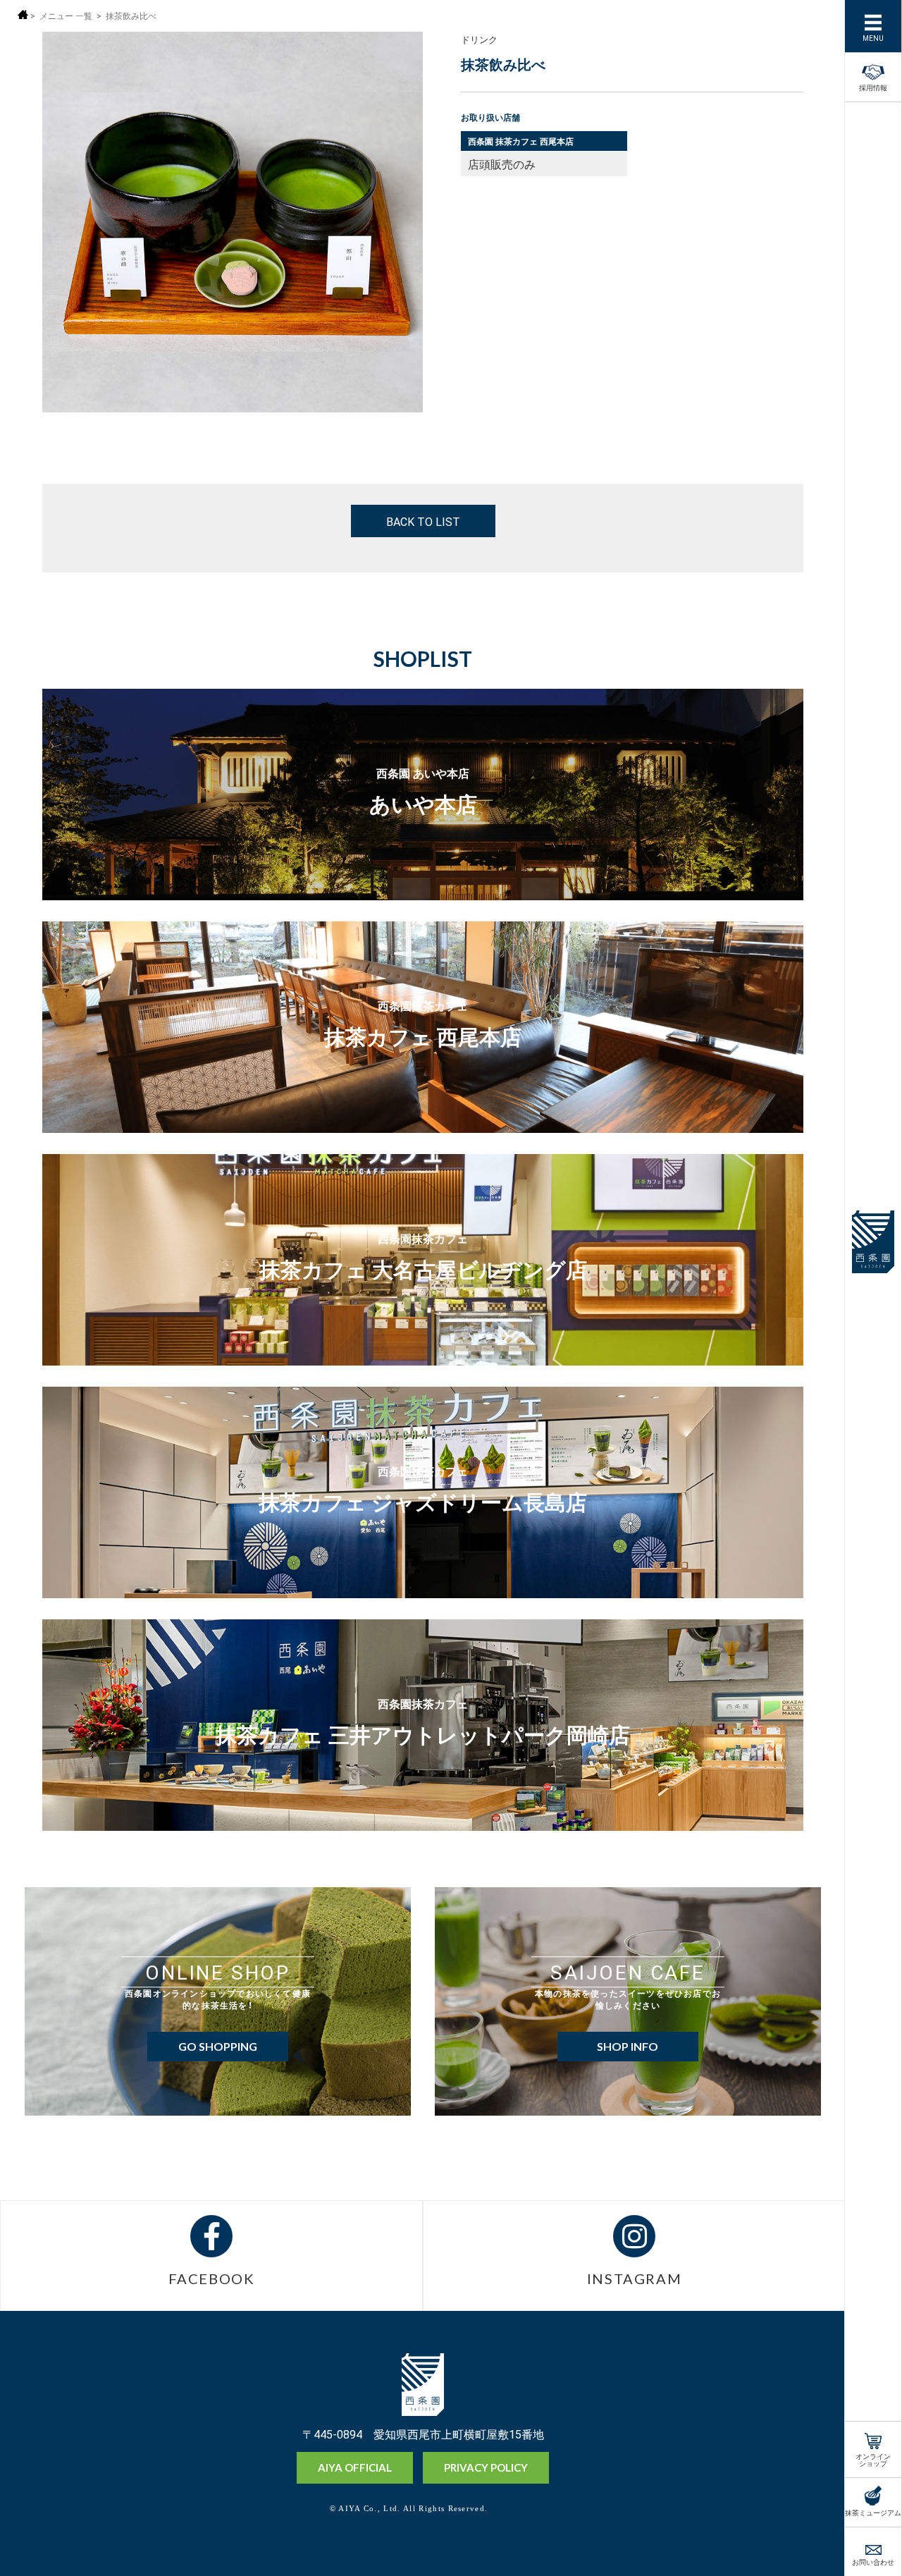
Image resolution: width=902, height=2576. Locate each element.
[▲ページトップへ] (811, 2541)
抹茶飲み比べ (131, 16)
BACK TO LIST (423, 521)
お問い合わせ (873, 2561)
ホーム (23, 14)
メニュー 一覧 (66, 16)
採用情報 (873, 86)
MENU (873, 37)
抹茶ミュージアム (873, 2511)
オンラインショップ (873, 2459)
